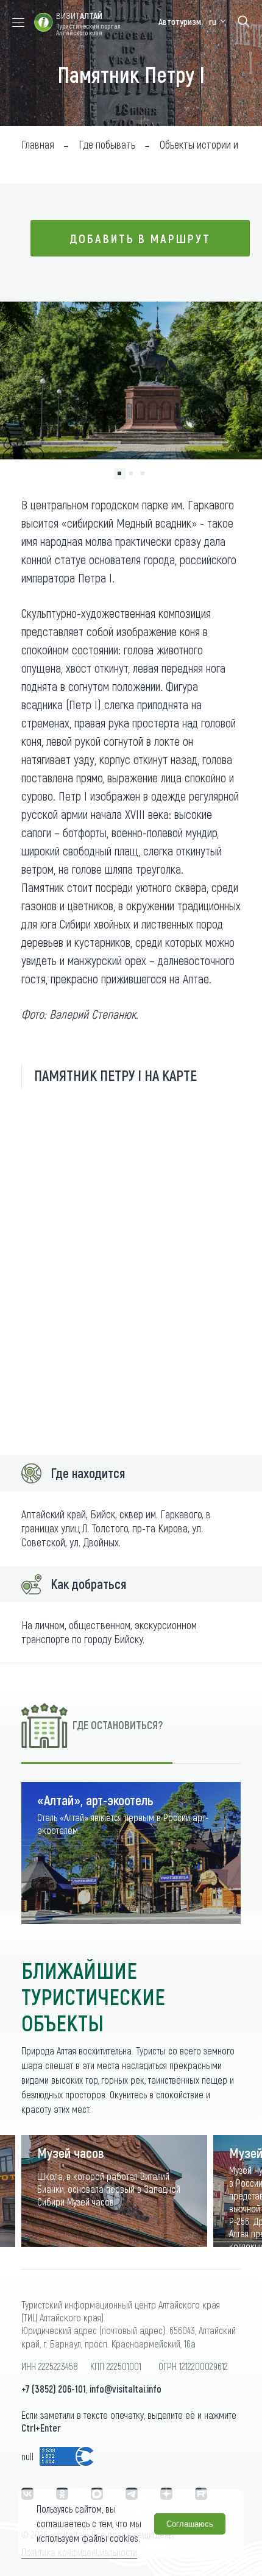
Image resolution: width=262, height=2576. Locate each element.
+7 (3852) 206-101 (54, 2389)
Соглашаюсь (190, 2524)
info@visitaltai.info (126, 2389)
